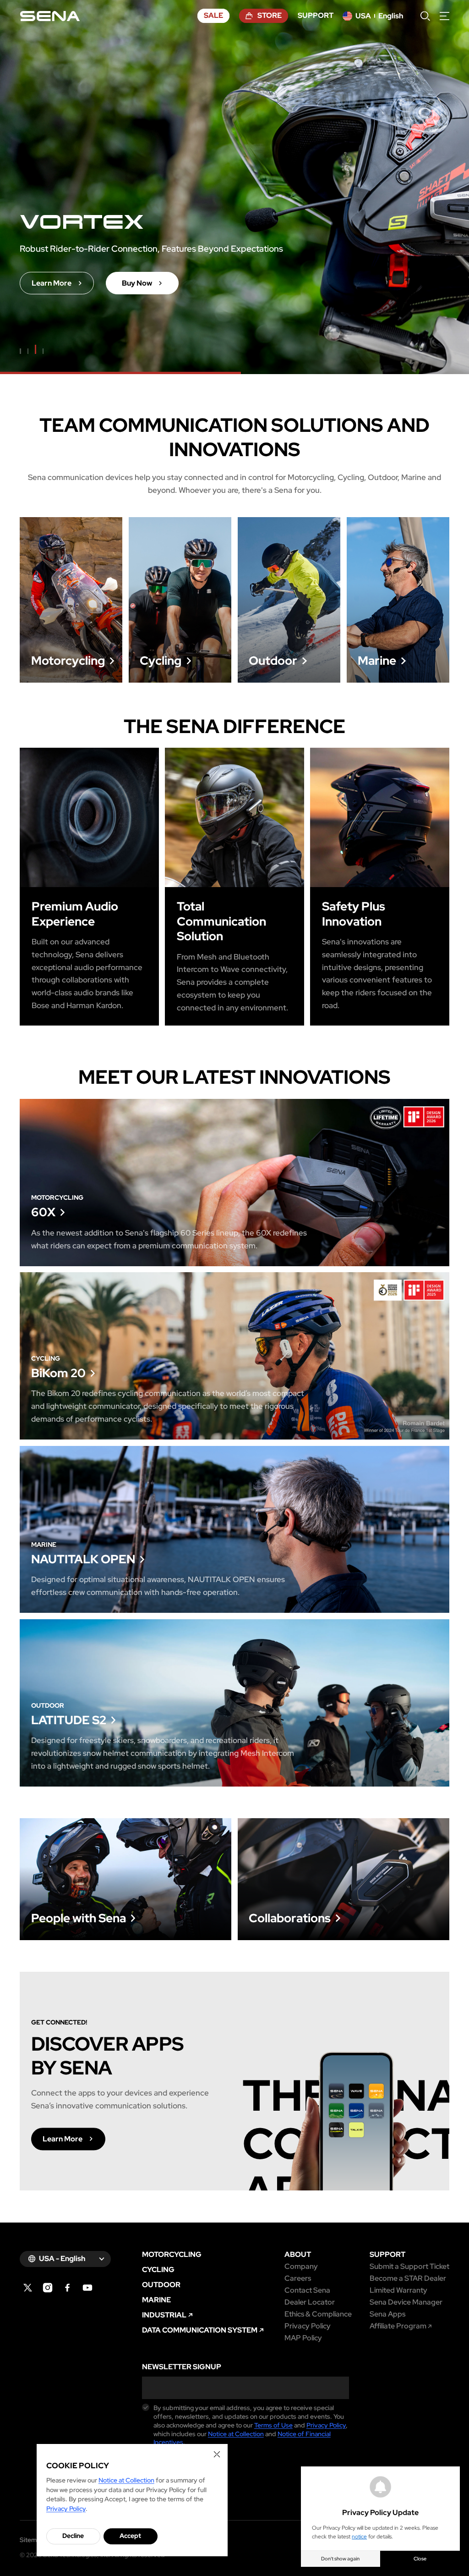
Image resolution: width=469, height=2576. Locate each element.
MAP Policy (303, 2338)
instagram (48, 2288)
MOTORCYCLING (172, 2255)
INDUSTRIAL (164, 2315)
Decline (73, 2536)
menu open (444, 16)
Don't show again (340, 2559)
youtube (88, 2288)
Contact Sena (307, 2290)
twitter (28, 2288)
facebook (68, 2288)
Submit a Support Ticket (409, 2267)
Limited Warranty (398, 2290)
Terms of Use (273, 2425)
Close (420, 2559)
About (298, 2255)
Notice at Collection (236, 2434)
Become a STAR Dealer (408, 2278)
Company (301, 2267)
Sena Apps (387, 2314)
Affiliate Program (398, 2326)
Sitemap (32, 2540)
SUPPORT (387, 2255)
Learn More (71, 600)
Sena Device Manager (406, 2302)
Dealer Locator (310, 2302)
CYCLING (158, 2270)
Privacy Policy (308, 2326)
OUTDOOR (161, 2285)
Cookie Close (217, 2454)
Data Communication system (200, 2330)
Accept (130, 2536)
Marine (156, 2300)
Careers (298, 2278)
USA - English (62, 2259)
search (425, 16)
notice (359, 2537)
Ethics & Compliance (318, 2314)
